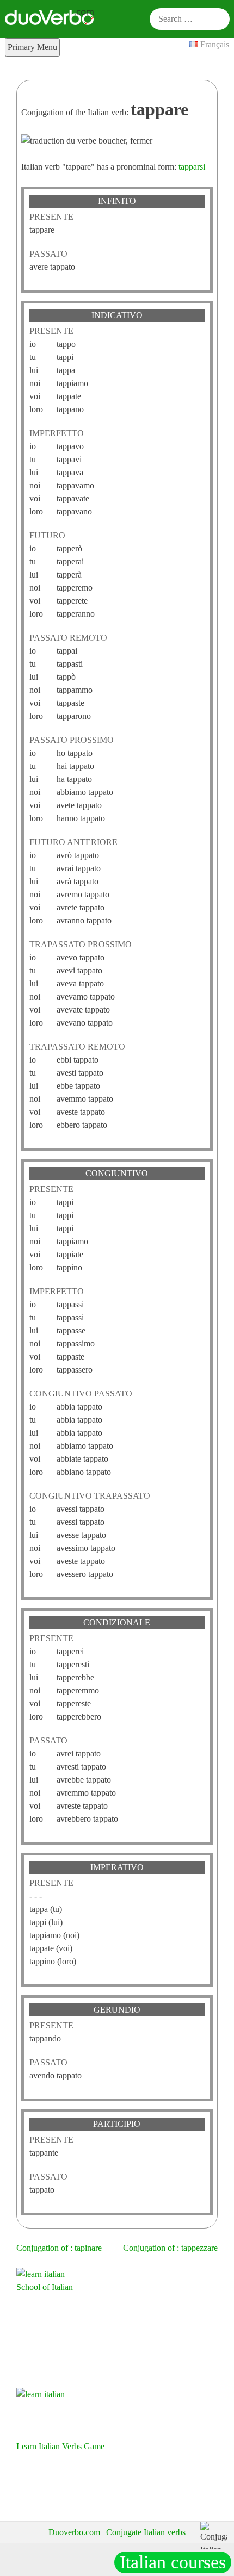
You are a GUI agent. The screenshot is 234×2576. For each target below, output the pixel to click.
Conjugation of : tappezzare (170, 2248)
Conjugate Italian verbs (146, 2532)
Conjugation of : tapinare (59, 2248)
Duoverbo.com (74, 2532)
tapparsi (192, 167)
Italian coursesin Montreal (173, 2563)
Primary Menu (32, 47)
